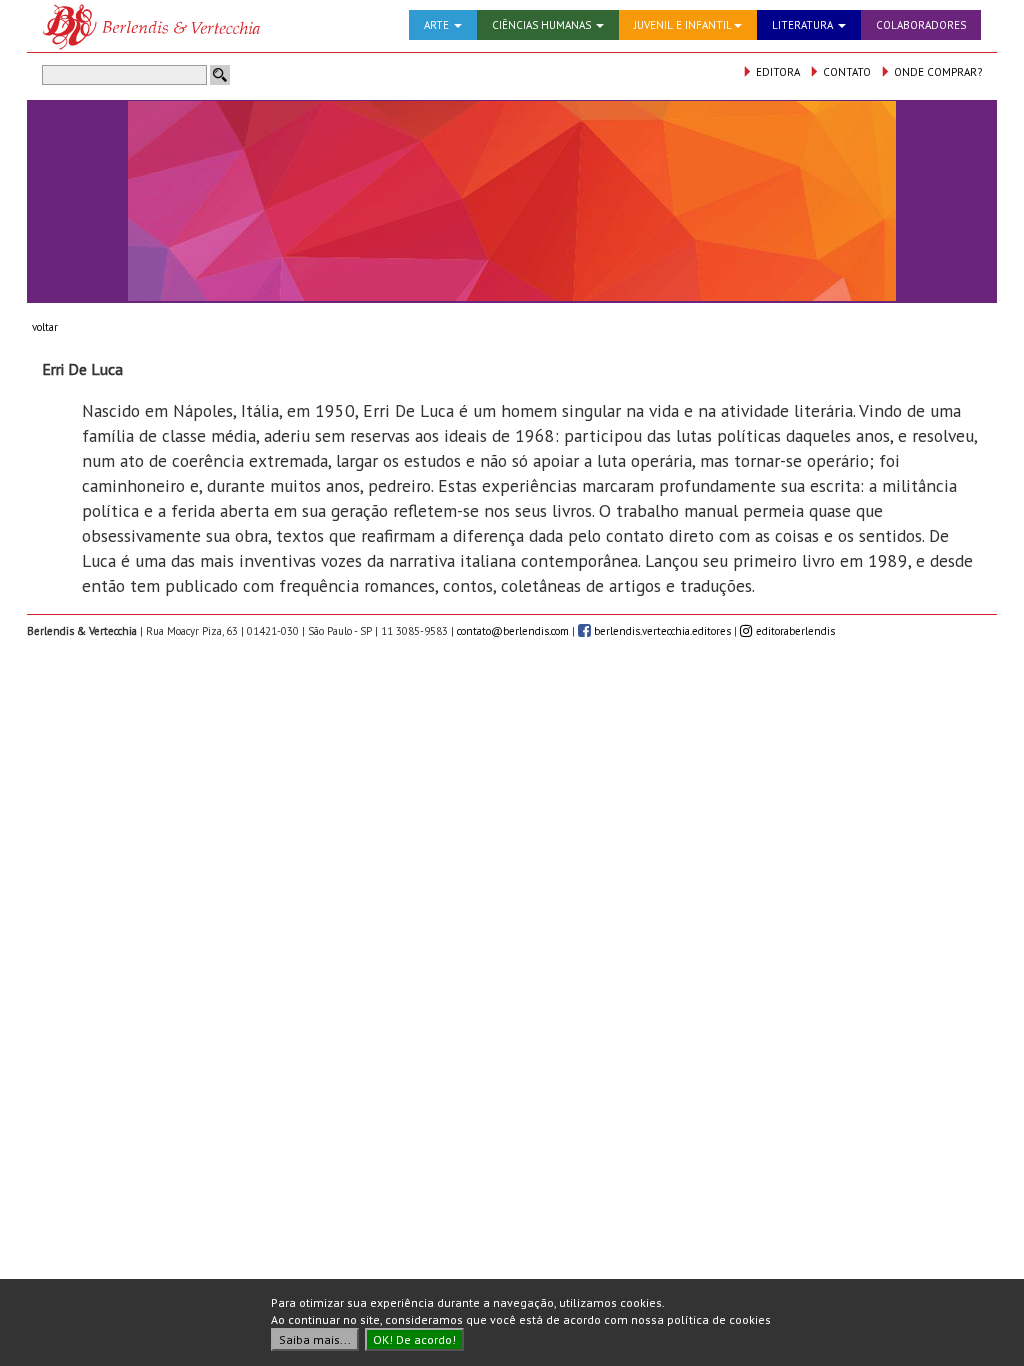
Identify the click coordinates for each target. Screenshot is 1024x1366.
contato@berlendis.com (513, 631)
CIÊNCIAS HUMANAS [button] (543, 25)
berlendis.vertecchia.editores (661, 631)
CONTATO (845, 72)
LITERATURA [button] (804, 25)
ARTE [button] (438, 25)
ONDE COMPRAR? (936, 72)
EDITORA (776, 72)
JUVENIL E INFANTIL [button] (683, 25)
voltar (45, 327)
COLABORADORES (921, 25)
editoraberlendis (794, 631)
